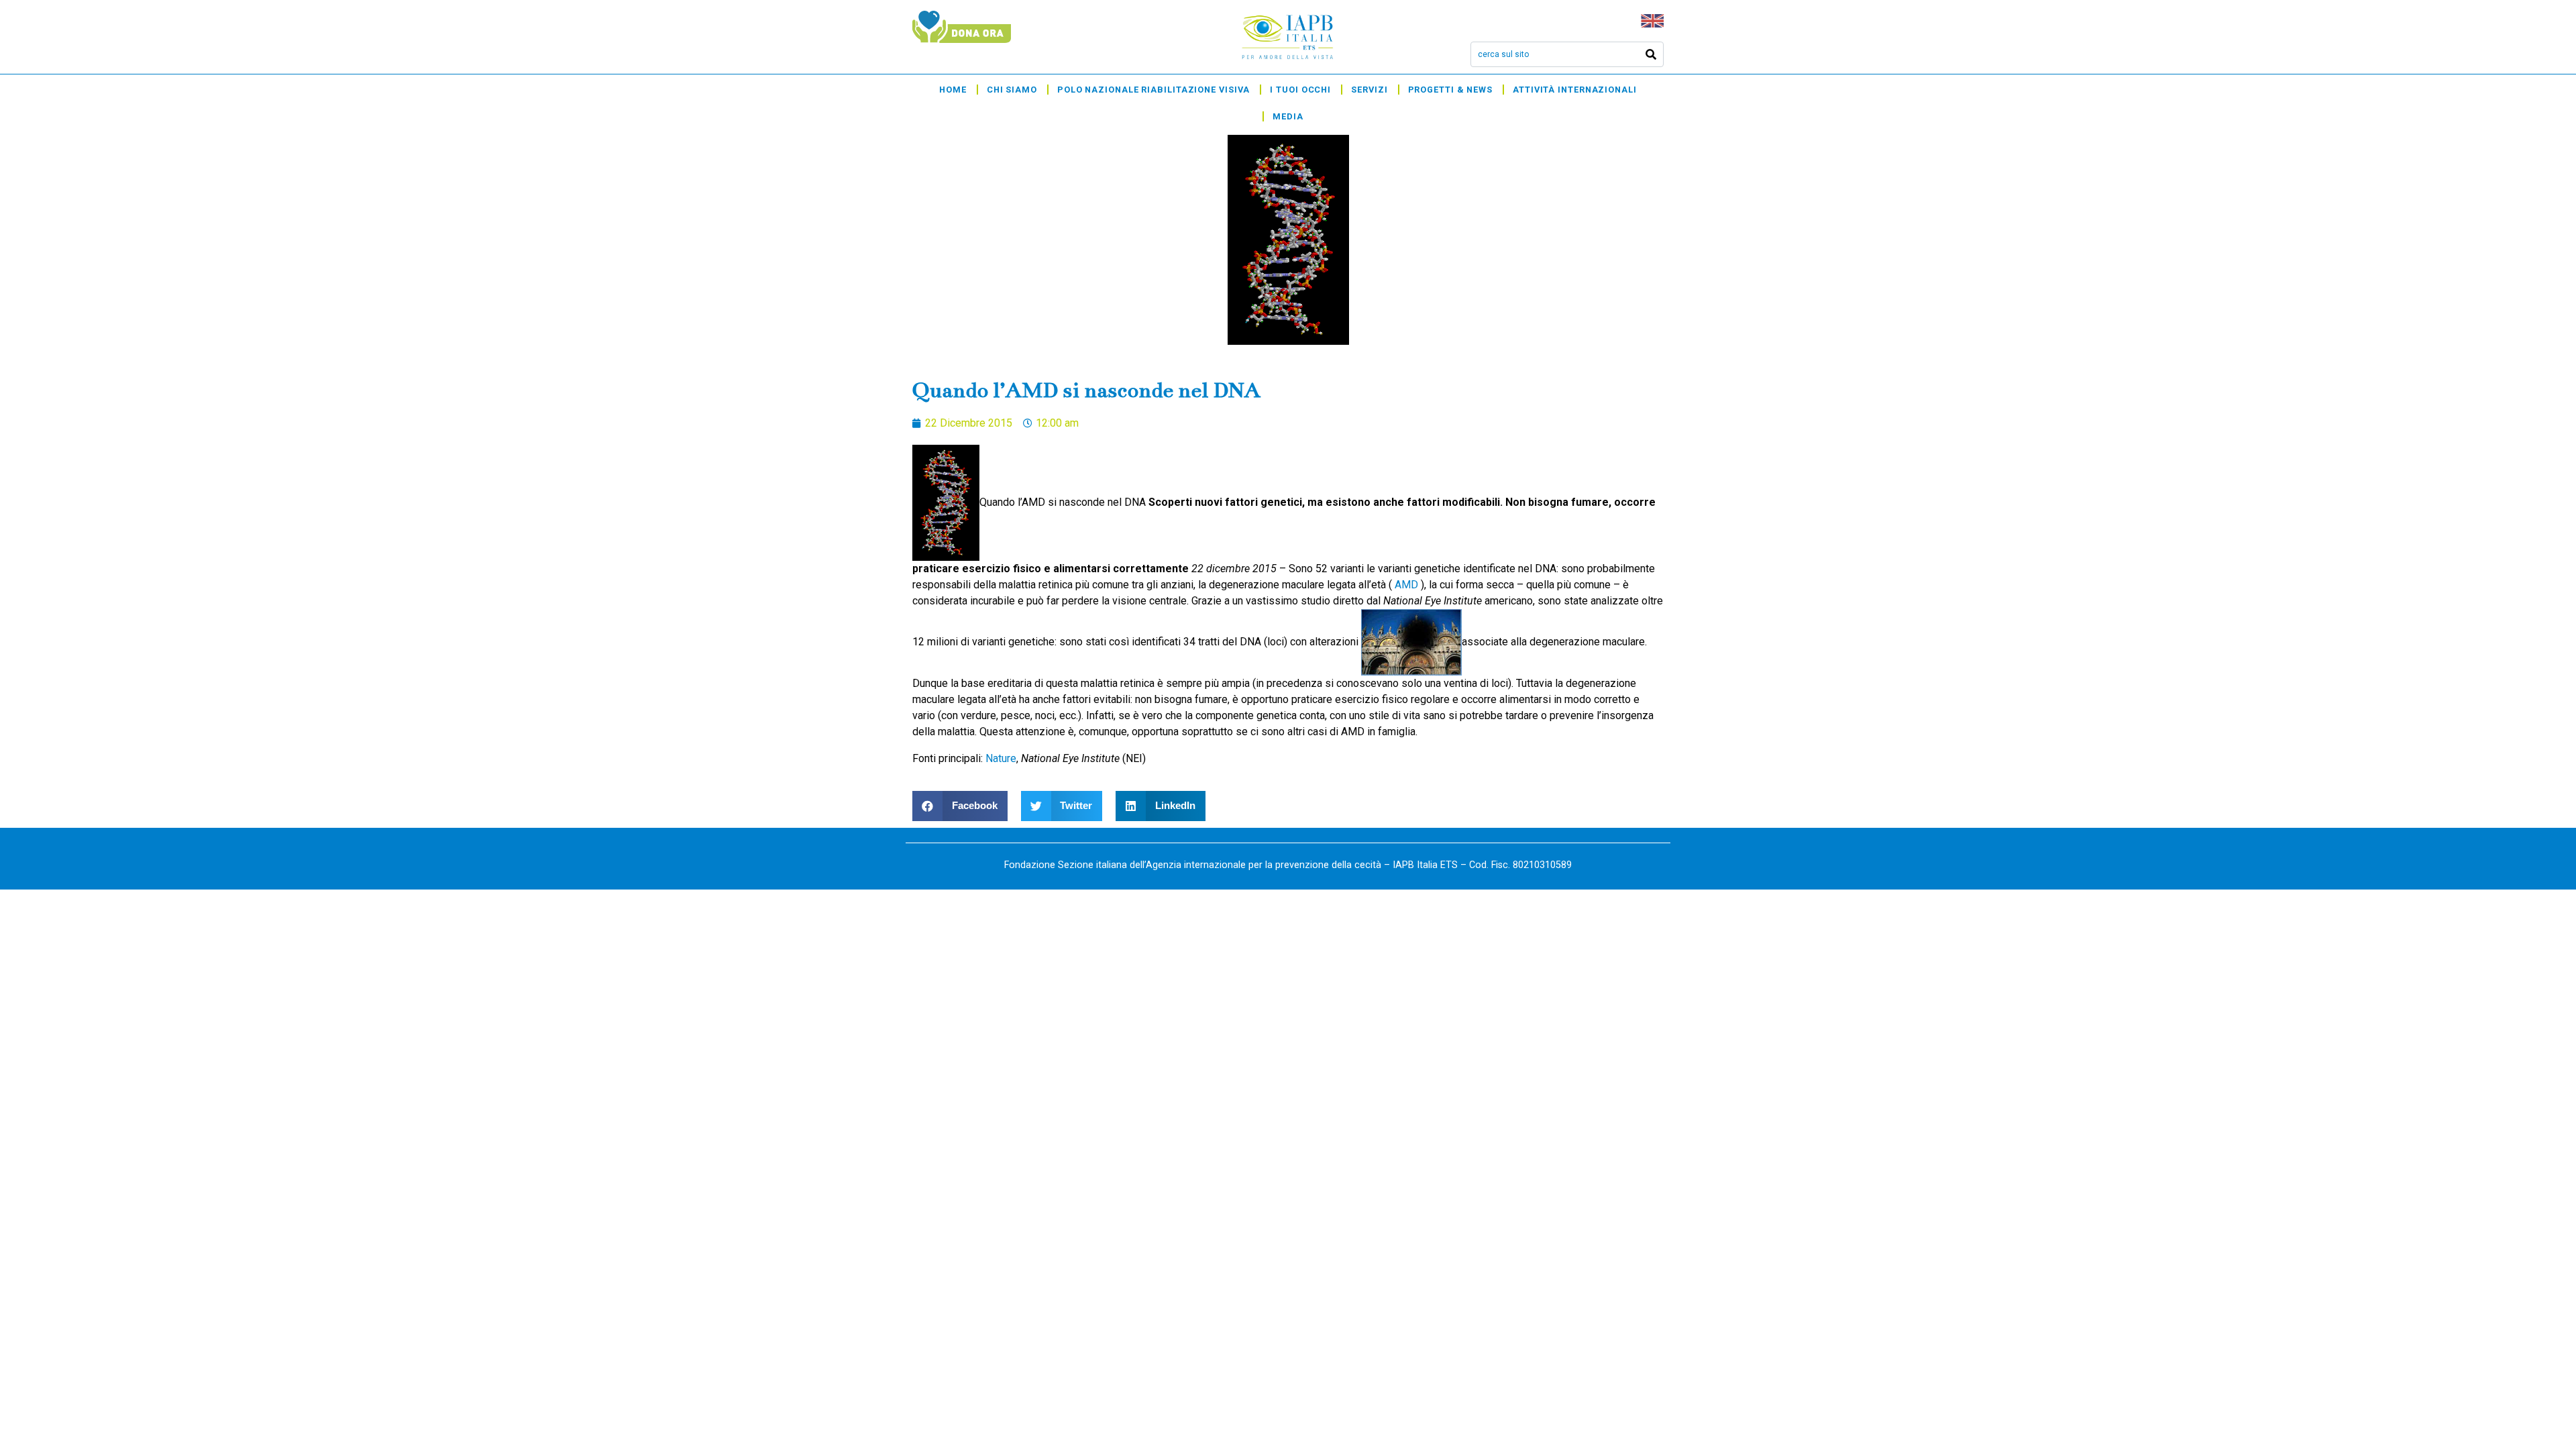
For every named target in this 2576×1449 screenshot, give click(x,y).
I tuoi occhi (1300, 90)
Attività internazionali (1575, 90)
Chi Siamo (1012, 90)
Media (1288, 116)
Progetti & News (1451, 90)
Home (953, 90)
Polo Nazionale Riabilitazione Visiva (1153, 90)
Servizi (1369, 90)
